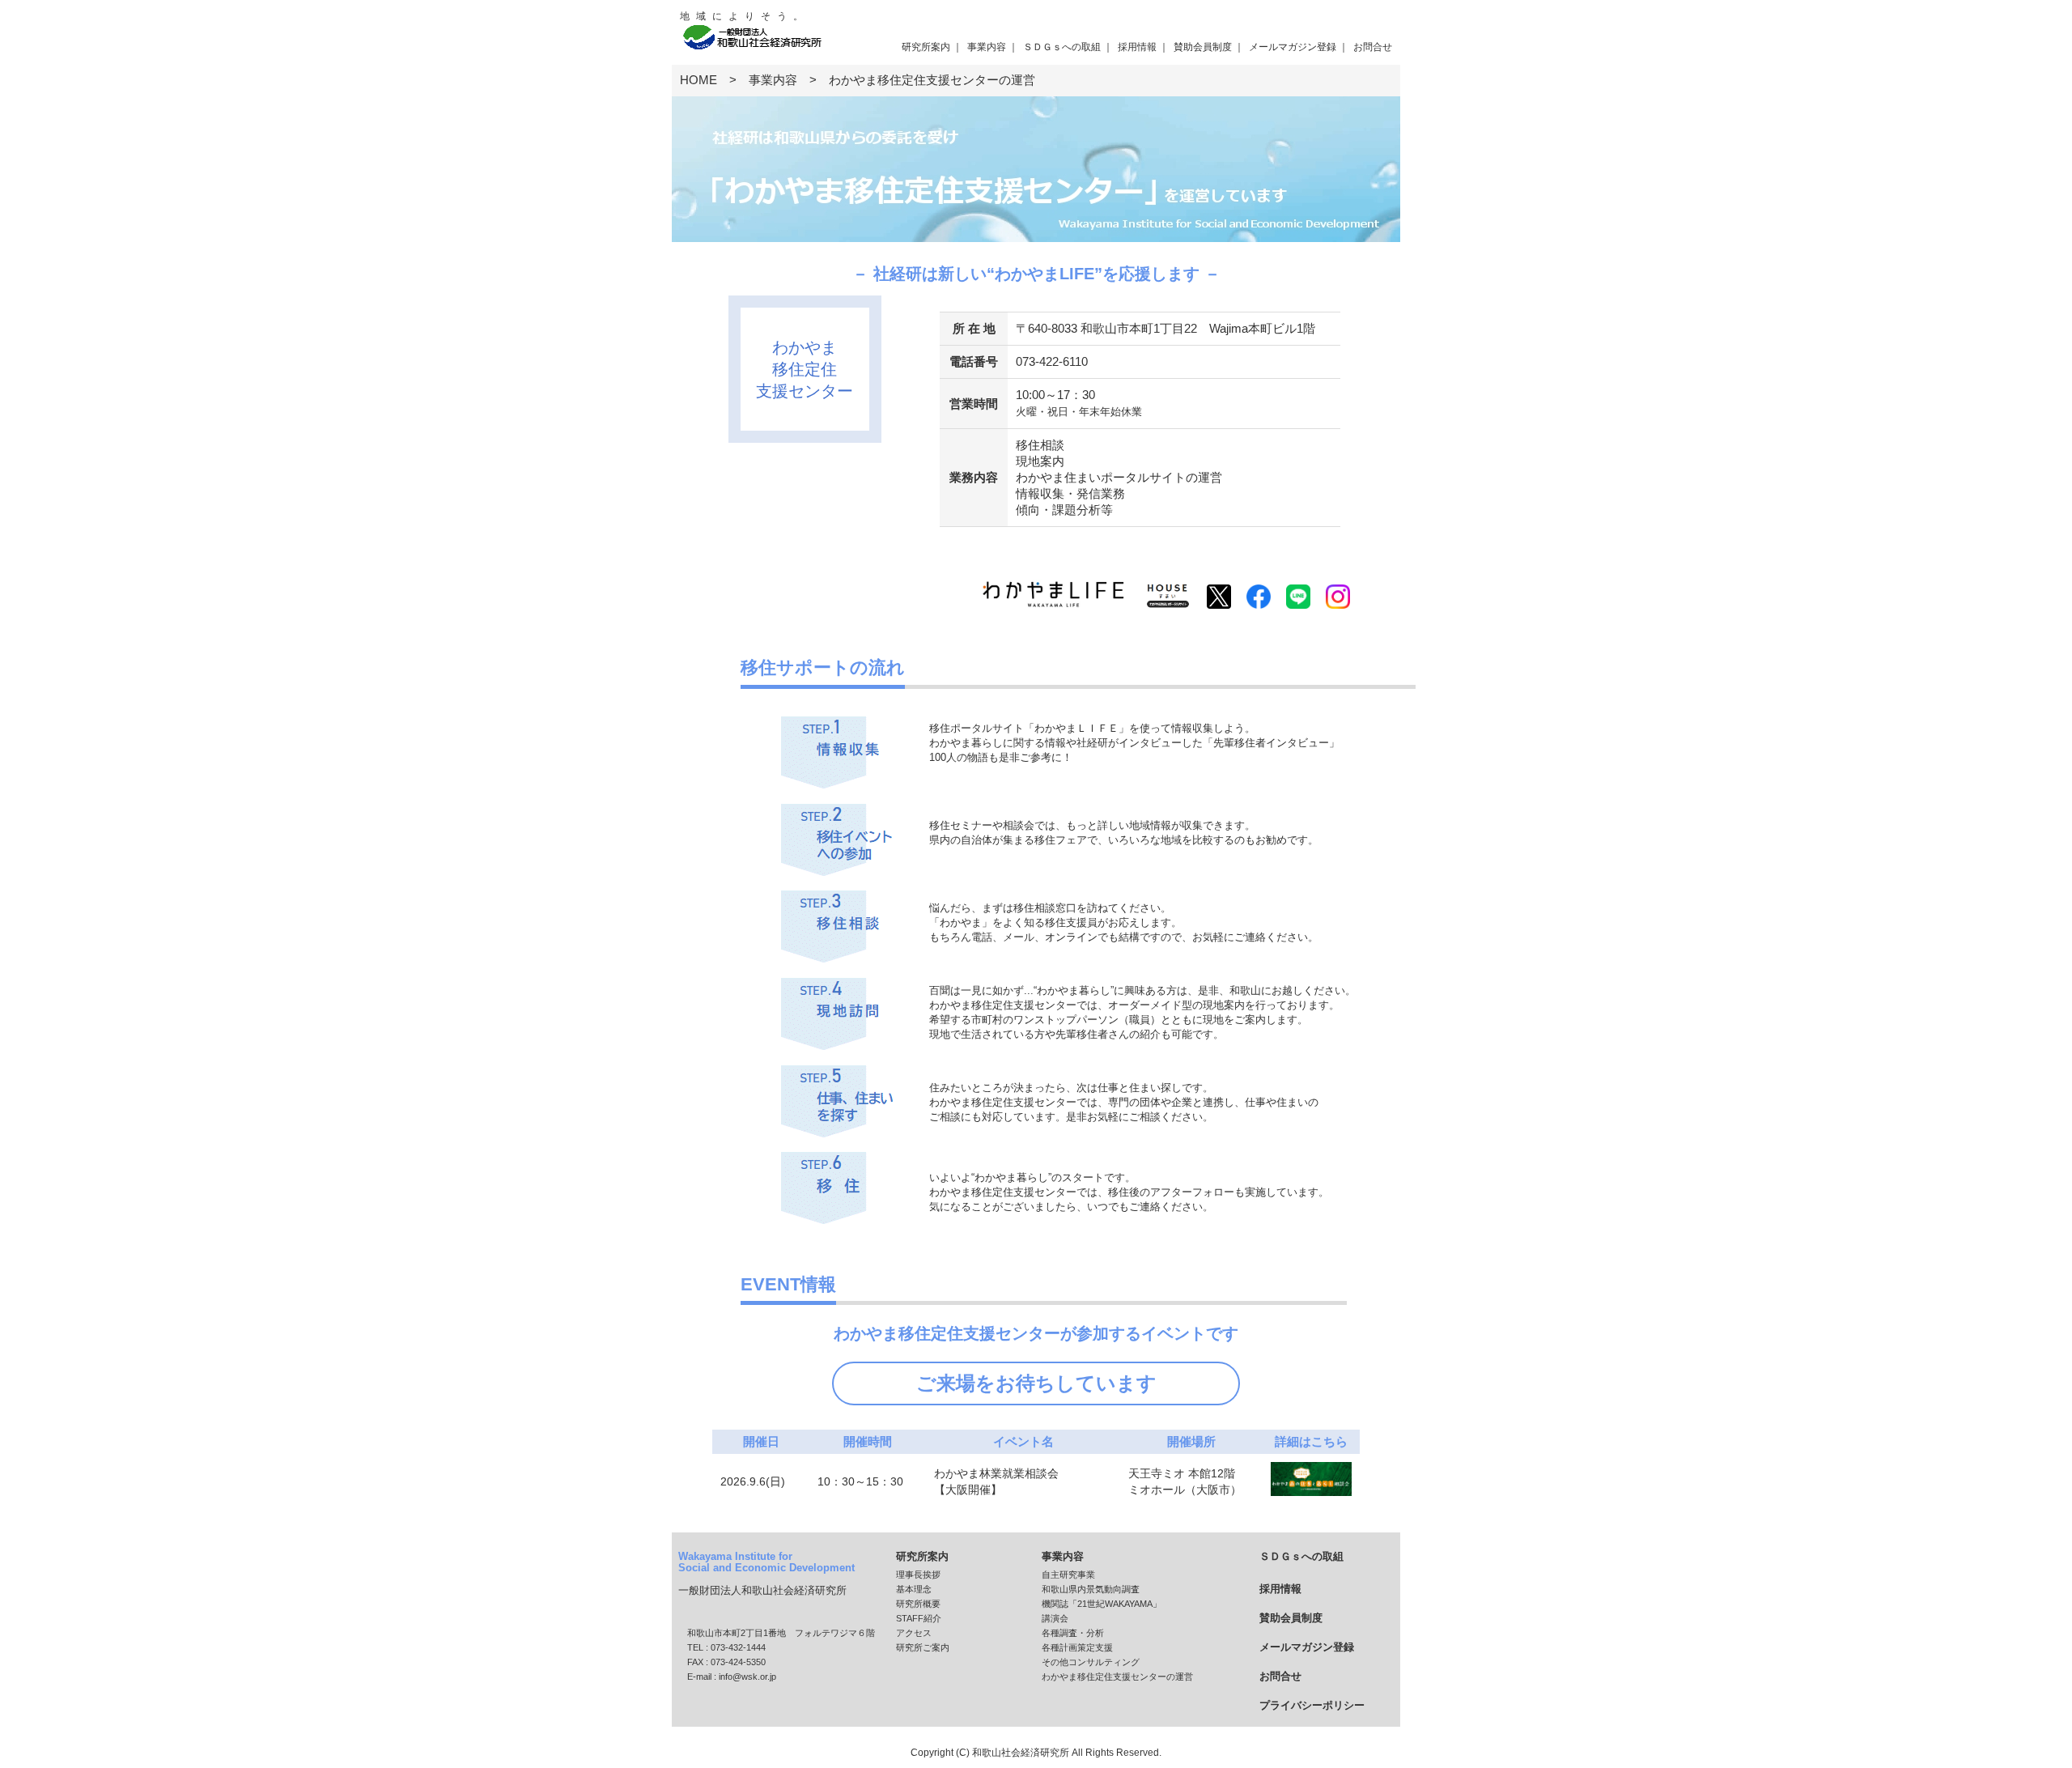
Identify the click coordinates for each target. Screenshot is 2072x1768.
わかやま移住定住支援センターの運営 (1117, 1677)
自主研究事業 (1068, 1575)
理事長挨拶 (918, 1575)
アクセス (914, 1633)
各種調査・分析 (1073, 1633)
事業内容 (987, 47)
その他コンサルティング (1091, 1662)
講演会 (1055, 1618)
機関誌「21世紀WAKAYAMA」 (1102, 1604)
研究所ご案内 (923, 1647)
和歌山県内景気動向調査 (1091, 1589)
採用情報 (1137, 47)
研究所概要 (918, 1604)
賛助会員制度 (1203, 47)
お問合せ (1373, 47)
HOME (698, 80)
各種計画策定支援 (1077, 1647)
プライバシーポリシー (1312, 1705)
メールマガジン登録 (1293, 47)
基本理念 (914, 1589)
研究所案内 (926, 47)
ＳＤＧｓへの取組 (1062, 47)
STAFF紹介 (919, 1618)
